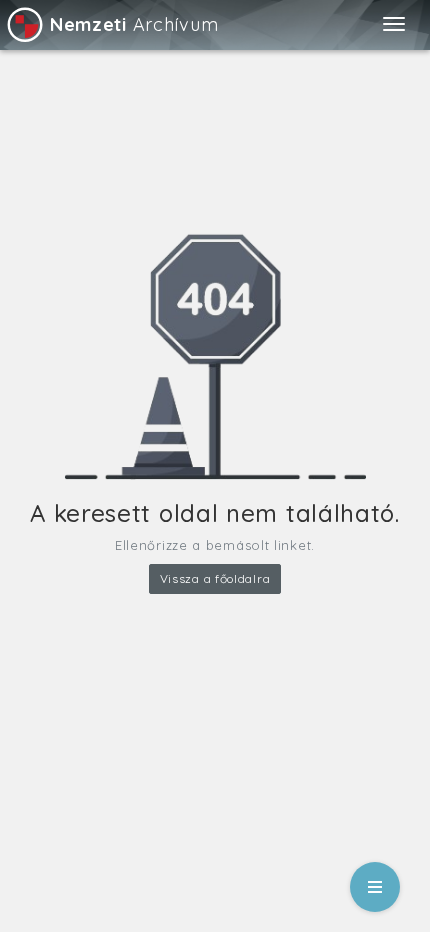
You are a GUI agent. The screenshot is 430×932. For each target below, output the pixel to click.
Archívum (134, 24)
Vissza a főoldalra (215, 578)
